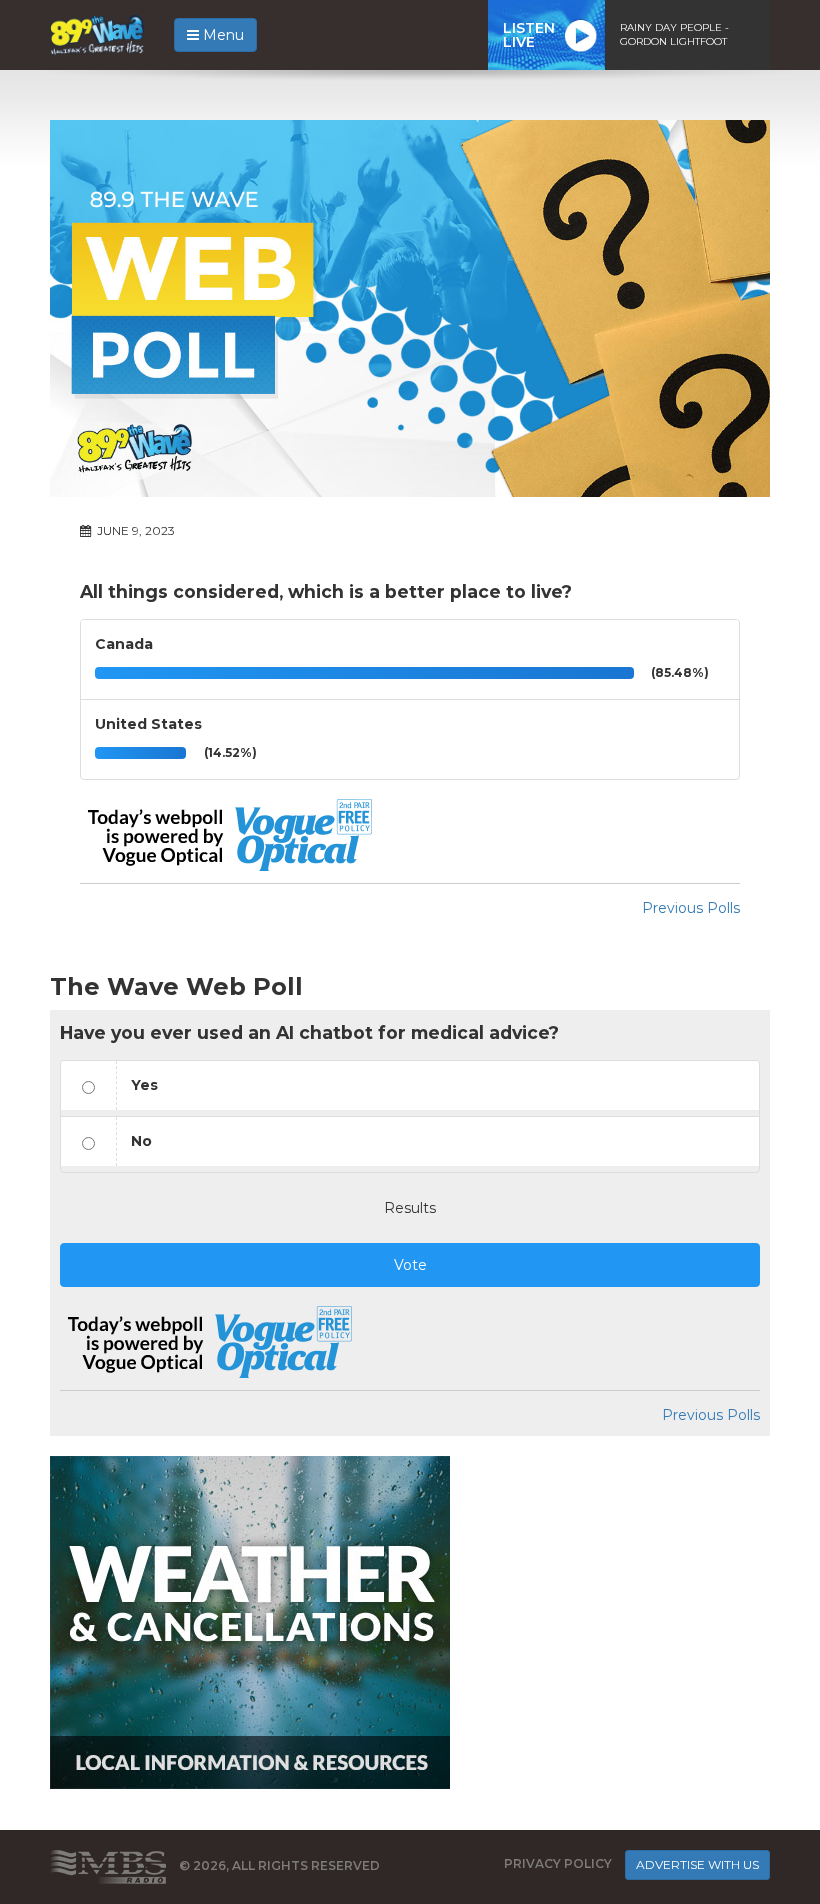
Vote (410, 1265)
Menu (221, 35)
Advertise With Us (697, 1864)
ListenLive (529, 35)
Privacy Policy (558, 1864)
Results (410, 1208)
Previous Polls (691, 908)
